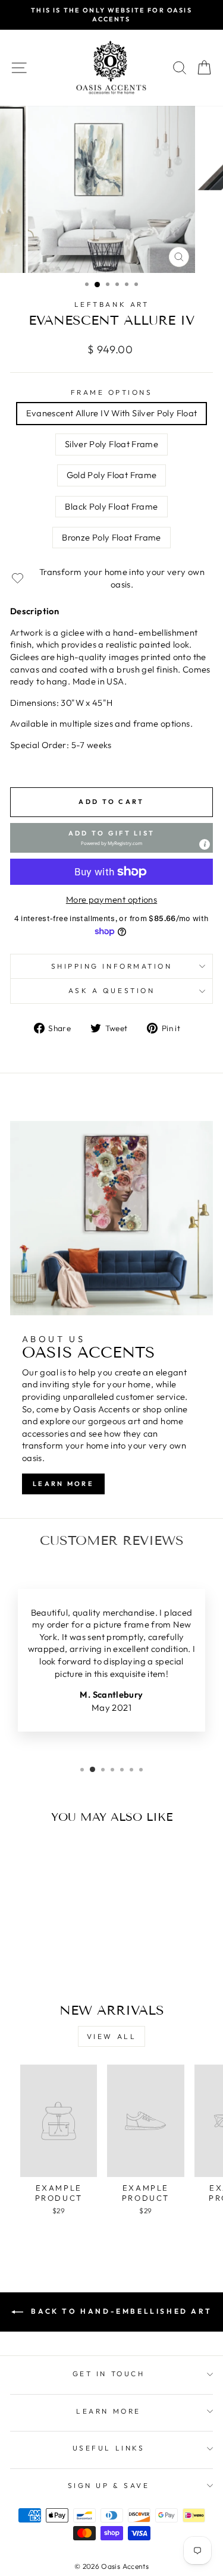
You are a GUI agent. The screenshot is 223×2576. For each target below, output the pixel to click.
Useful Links (109, 2448)
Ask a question (111, 990)
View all (112, 2036)
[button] (111, 838)
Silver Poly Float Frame (111, 444)
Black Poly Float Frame (111, 506)
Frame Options (112, 392)
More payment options (111, 899)
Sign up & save (109, 2485)
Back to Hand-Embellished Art (120, 2311)
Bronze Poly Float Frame (111, 537)
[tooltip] (205, 844)
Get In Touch (109, 2374)
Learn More (63, 1484)
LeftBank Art (111, 304)
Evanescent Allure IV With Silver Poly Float (112, 413)
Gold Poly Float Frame (112, 475)
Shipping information (112, 966)
